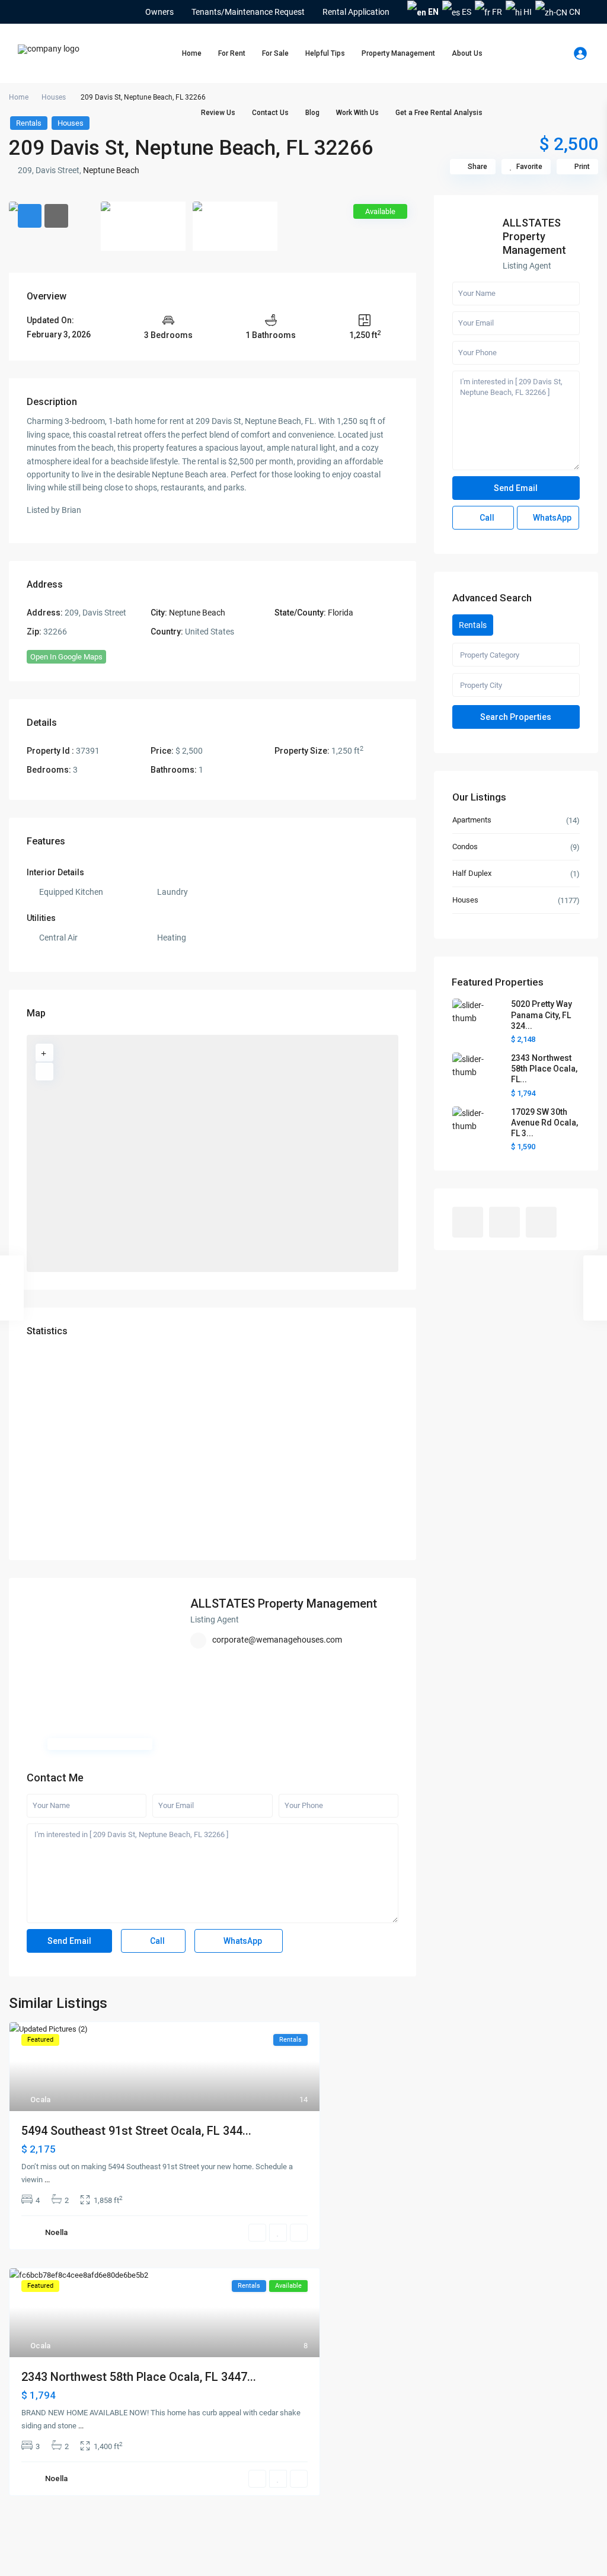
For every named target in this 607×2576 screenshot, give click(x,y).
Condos (465, 847)
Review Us (218, 113)
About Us (467, 53)
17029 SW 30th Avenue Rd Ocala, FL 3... (544, 1123)
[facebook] (26, 12)
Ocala (40, 2100)
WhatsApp (242, 1941)
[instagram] (58, 12)
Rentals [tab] (473, 625)
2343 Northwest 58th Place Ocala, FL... (544, 1069)
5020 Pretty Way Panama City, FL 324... (541, 1015)
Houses (54, 97)
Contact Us (270, 113)
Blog (312, 113)
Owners (159, 12)
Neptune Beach (111, 170)
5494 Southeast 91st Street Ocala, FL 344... (136, 2131)
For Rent (232, 53)
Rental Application (356, 12)
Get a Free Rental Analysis (439, 113)
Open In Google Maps (66, 657)
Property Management (398, 53)
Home (192, 53)
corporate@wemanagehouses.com (277, 1640)
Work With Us (357, 113)
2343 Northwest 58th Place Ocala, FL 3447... (139, 2377)
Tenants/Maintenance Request (248, 12)
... (47, 2180)
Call (156, 1941)
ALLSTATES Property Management (284, 1603)
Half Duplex (472, 873)
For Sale (275, 53)
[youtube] (42, 12)
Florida (341, 613)
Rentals (29, 123)
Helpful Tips (325, 53)
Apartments (472, 820)
